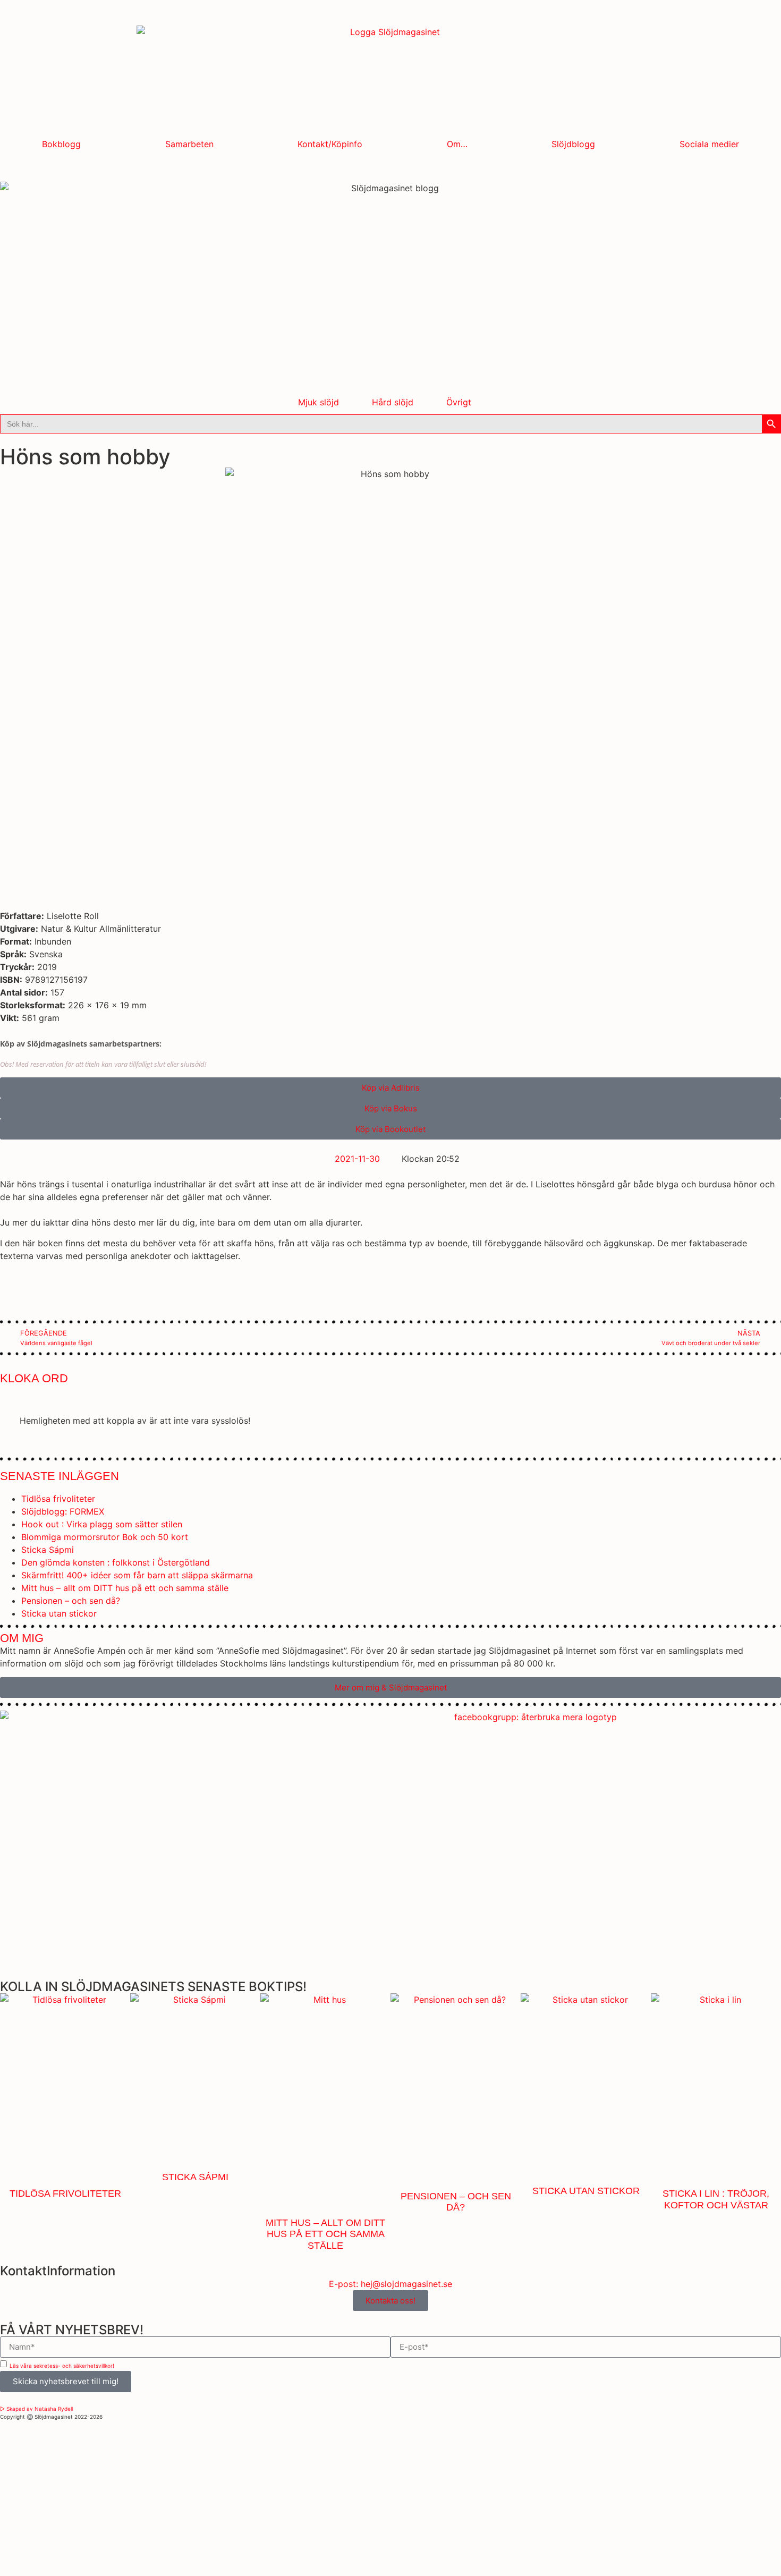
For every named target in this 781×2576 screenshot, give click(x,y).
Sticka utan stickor (59, 1613)
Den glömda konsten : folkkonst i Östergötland (116, 1562)
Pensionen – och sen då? (71, 1601)
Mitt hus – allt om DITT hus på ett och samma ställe (125, 1588)
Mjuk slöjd (319, 402)
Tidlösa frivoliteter (58, 1499)
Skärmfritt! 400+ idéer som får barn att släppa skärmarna (137, 1575)
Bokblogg (61, 144)
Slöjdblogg (573, 144)
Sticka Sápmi (48, 1550)
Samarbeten (189, 144)
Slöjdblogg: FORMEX (63, 1511)
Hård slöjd (393, 402)
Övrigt (459, 402)
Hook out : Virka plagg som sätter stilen (102, 1524)
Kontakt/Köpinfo (330, 144)
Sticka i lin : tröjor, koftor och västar (716, 2199)
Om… (457, 144)
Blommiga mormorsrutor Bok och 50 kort (105, 1537)
